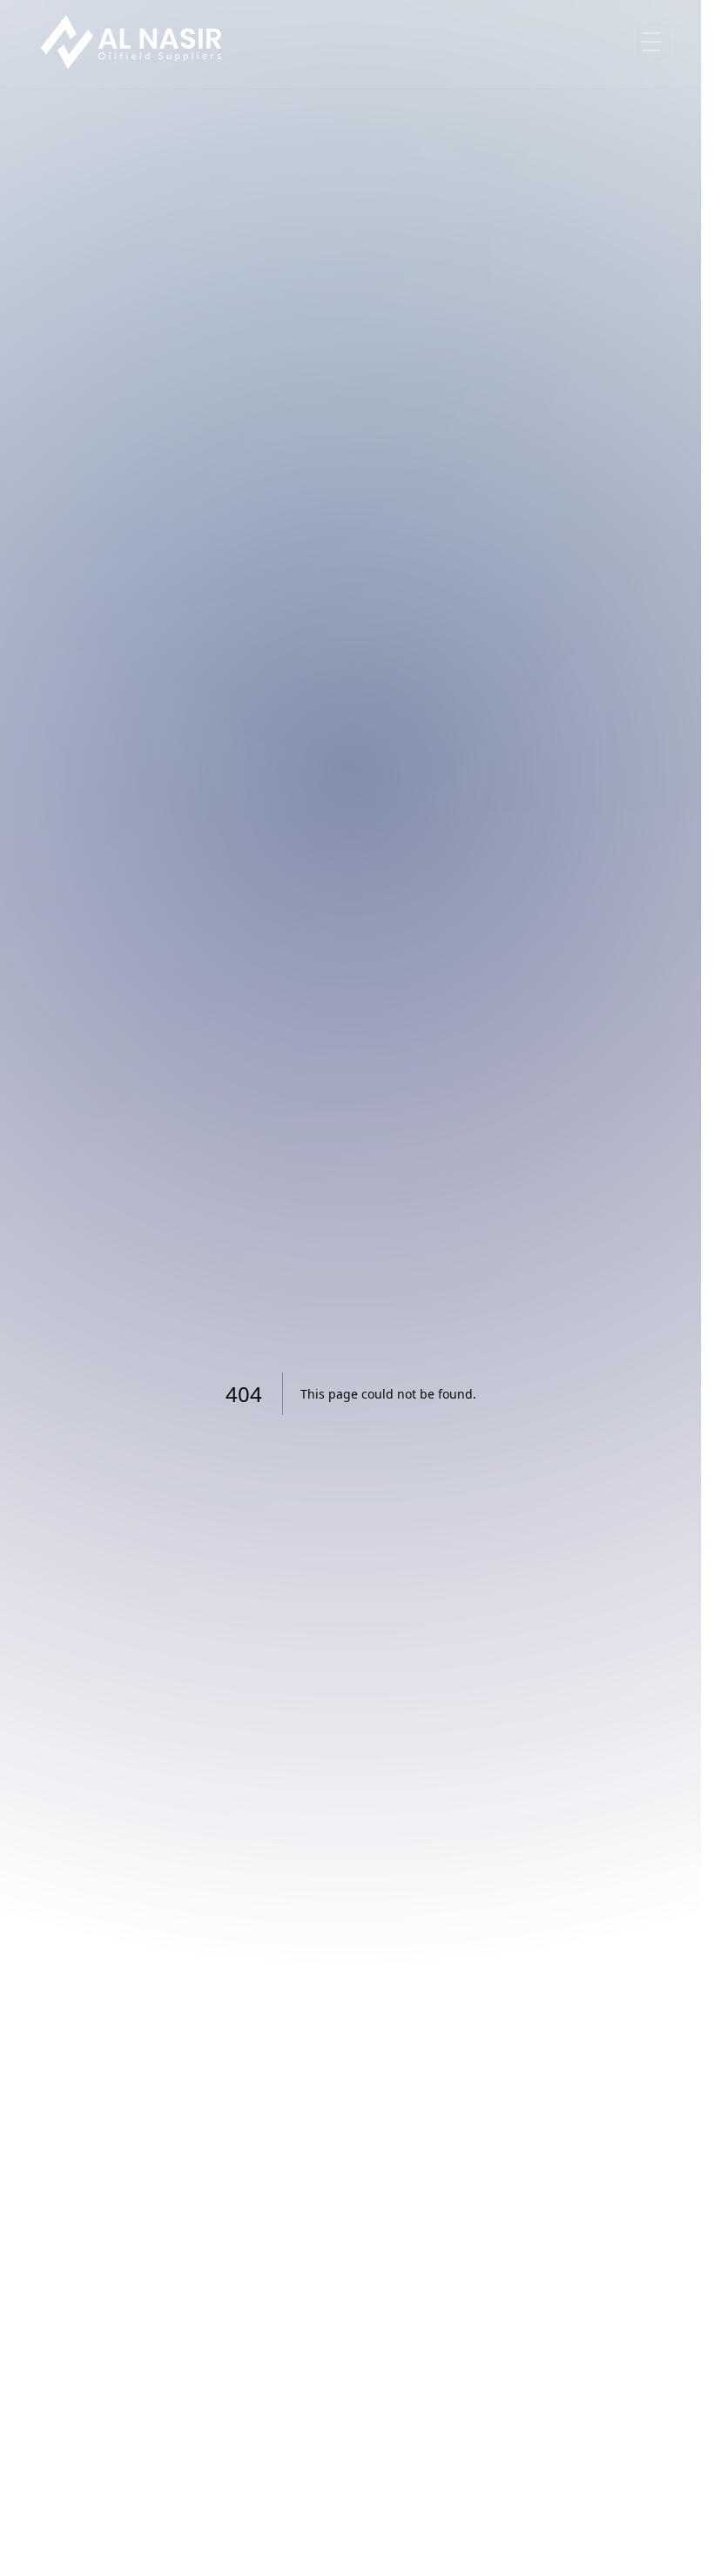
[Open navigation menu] (653, 42)
